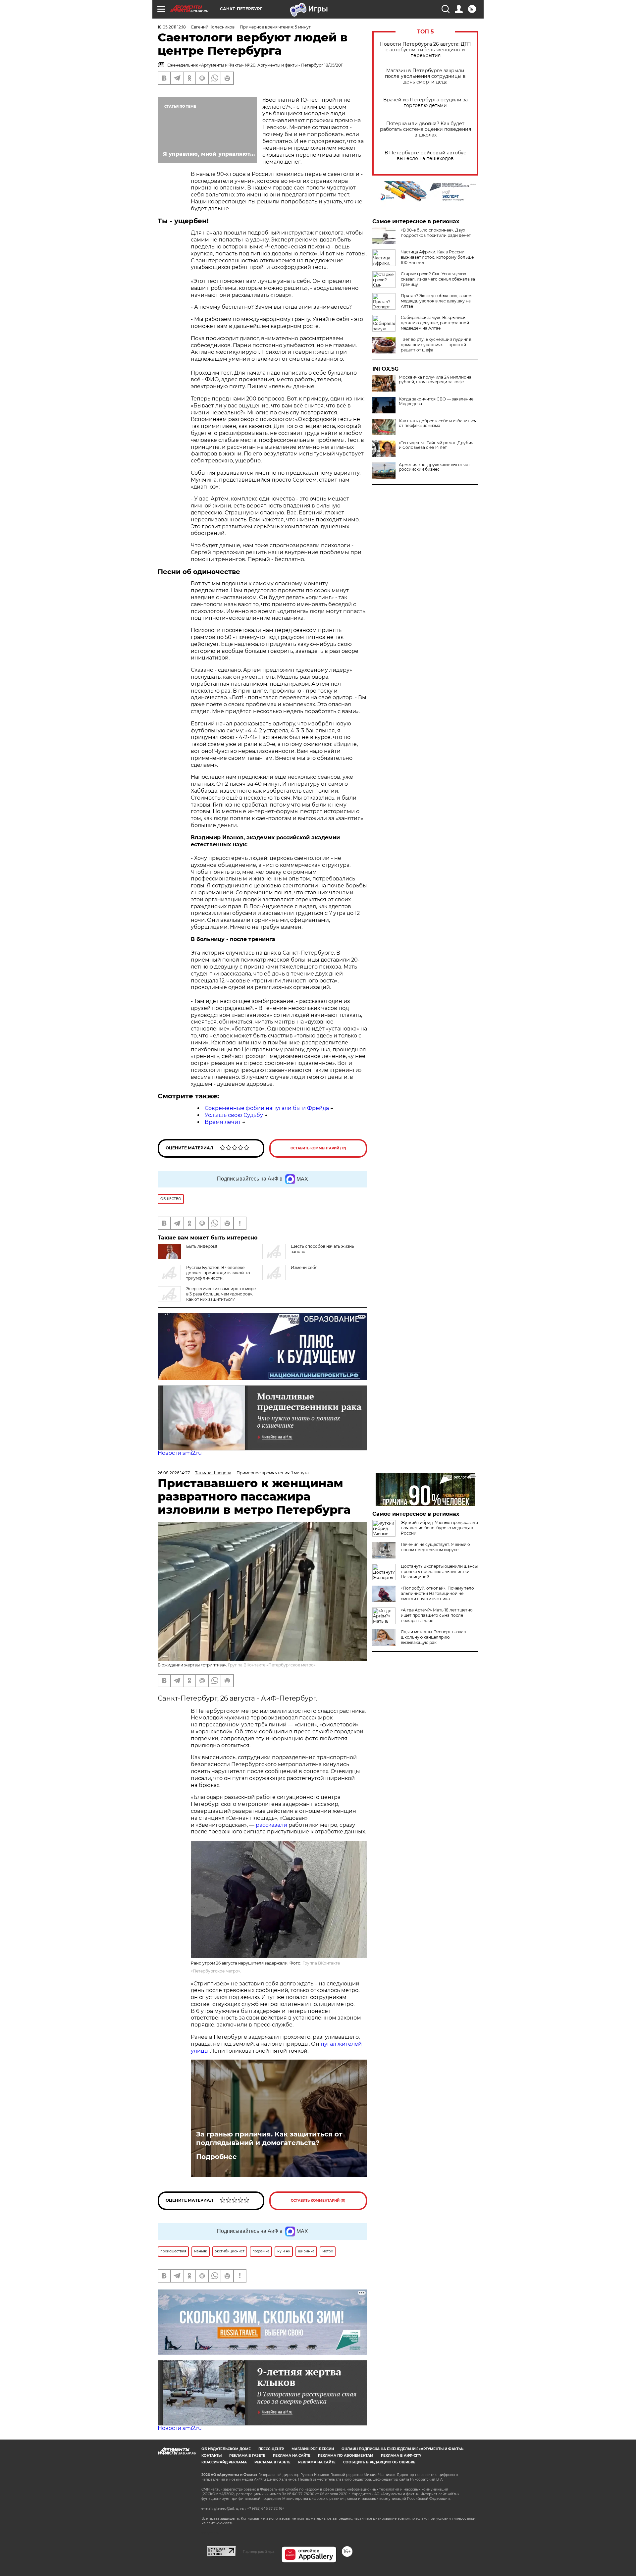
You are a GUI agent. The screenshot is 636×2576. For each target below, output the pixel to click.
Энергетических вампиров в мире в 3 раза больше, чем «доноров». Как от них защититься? (221, 1294)
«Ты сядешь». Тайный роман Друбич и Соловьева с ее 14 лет (436, 445)
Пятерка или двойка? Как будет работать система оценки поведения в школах (425, 129)
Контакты (212, 2456)
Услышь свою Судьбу (234, 1115)
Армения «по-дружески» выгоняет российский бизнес (434, 467)
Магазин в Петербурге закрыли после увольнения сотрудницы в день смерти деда (425, 76)
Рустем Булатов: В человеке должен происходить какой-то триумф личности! (218, 1273)
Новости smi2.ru (180, 1453)
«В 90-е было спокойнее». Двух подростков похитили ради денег (436, 233)
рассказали (271, 1825)
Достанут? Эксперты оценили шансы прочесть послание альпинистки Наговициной (439, 1572)
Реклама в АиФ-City (401, 2456)
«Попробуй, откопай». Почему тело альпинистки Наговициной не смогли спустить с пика (437, 1593)
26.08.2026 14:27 (174, 1473)
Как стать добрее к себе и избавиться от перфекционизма (438, 423)
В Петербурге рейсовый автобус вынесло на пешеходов (425, 156)
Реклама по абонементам (346, 2456)
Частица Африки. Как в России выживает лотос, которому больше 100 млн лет (437, 257)
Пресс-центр (271, 2449)
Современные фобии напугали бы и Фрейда (267, 1108)
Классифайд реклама (224, 2462)
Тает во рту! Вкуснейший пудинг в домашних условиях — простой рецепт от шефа (436, 345)
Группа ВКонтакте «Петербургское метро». (272, 1665)
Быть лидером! (202, 1246)
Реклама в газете (247, 2456)
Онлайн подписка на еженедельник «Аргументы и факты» (403, 2449)
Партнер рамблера (259, 2551)
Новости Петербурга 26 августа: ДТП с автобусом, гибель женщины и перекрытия (425, 50)
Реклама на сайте (292, 2456)
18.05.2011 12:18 (172, 27)
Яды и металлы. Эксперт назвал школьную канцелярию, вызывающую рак (433, 1637)
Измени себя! (305, 1267)
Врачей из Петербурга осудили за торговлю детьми (425, 103)
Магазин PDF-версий (313, 2449)
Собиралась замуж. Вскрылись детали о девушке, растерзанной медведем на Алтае (435, 323)
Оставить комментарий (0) (318, 2201)
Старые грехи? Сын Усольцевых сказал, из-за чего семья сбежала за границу (438, 279)
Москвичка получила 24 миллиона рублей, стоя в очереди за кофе (435, 380)
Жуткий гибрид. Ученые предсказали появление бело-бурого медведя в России (439, 1528)
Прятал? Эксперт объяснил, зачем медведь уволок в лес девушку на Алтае (436, 301)
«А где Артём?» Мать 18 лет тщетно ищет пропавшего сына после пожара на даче (437, 1615)
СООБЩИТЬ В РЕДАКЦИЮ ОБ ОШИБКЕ (379, 2462)
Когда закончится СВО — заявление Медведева (436, 401)
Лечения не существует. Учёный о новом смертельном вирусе (435, 1547)
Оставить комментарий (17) (318, 1148)
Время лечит (223, 1122)
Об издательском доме (226, 2449)
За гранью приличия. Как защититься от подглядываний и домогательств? (269, 2138)
